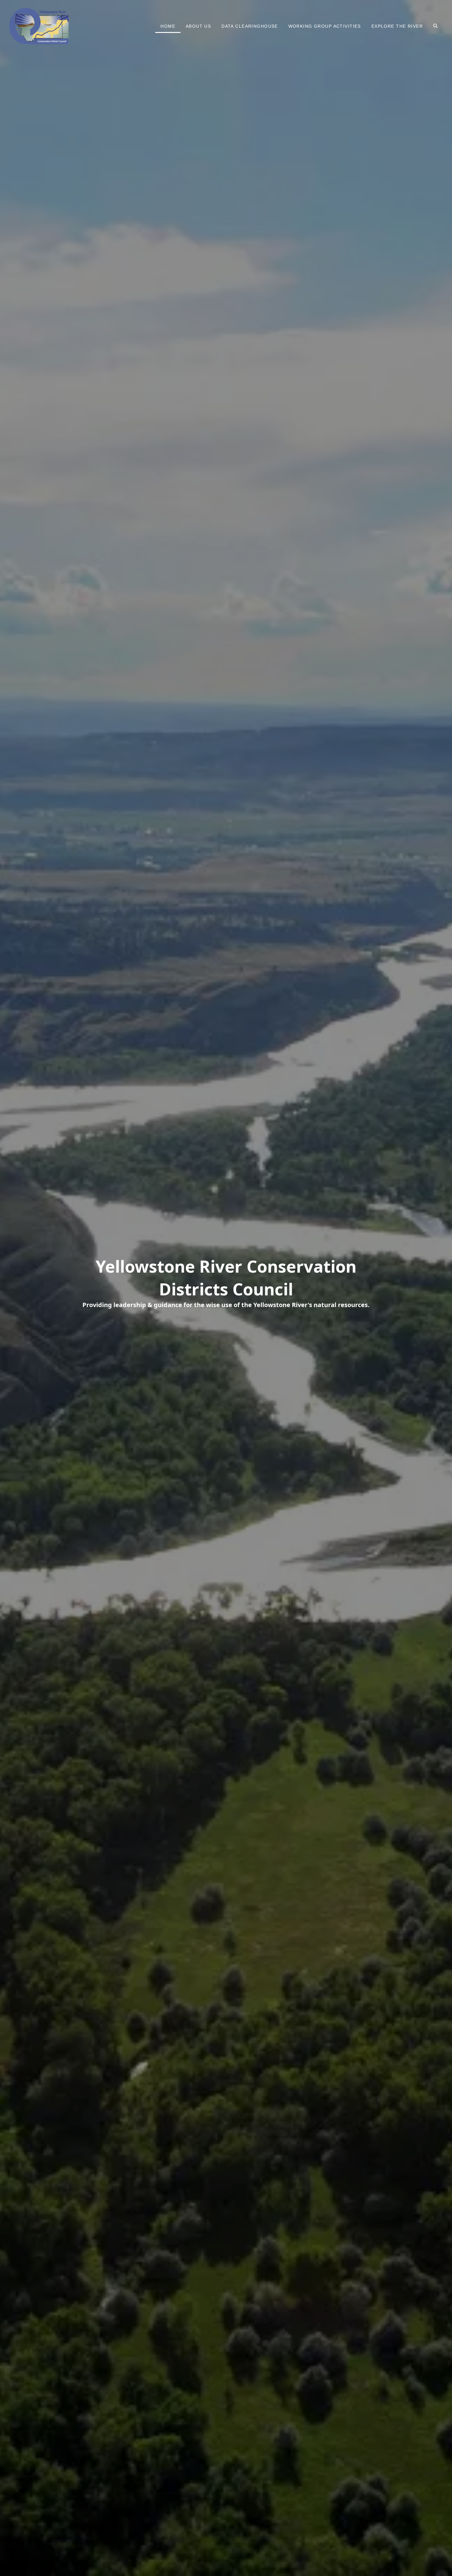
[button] (435, 26)
